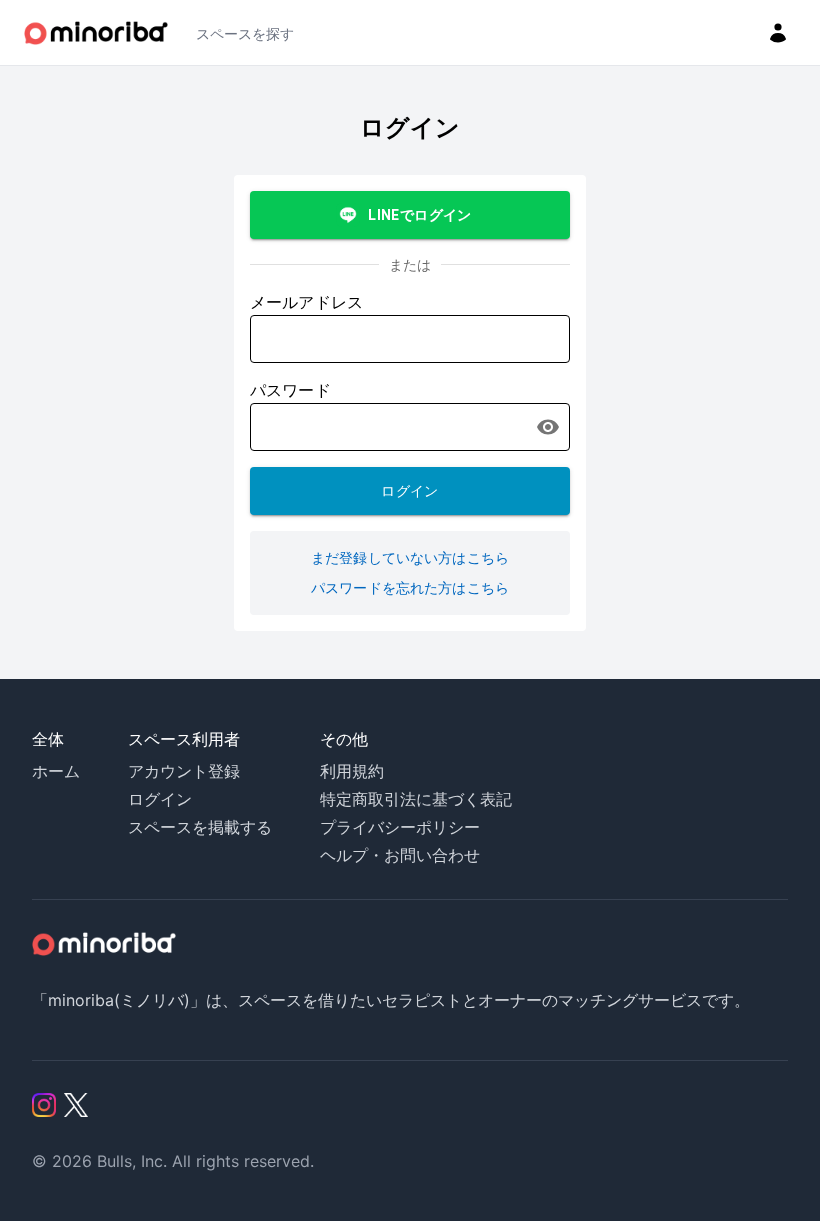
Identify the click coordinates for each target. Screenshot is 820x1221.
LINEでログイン (420, 215)
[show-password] (548, 427)
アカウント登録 (184, 771)
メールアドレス (306, 302)
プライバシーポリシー (400, 827)
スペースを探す (245, 33)
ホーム (56, 771)
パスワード (290, 390)
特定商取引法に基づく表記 (416, 799)
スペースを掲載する (200, 827)
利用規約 (352, 771)
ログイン (410, 491)
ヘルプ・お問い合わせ (400, 855)
